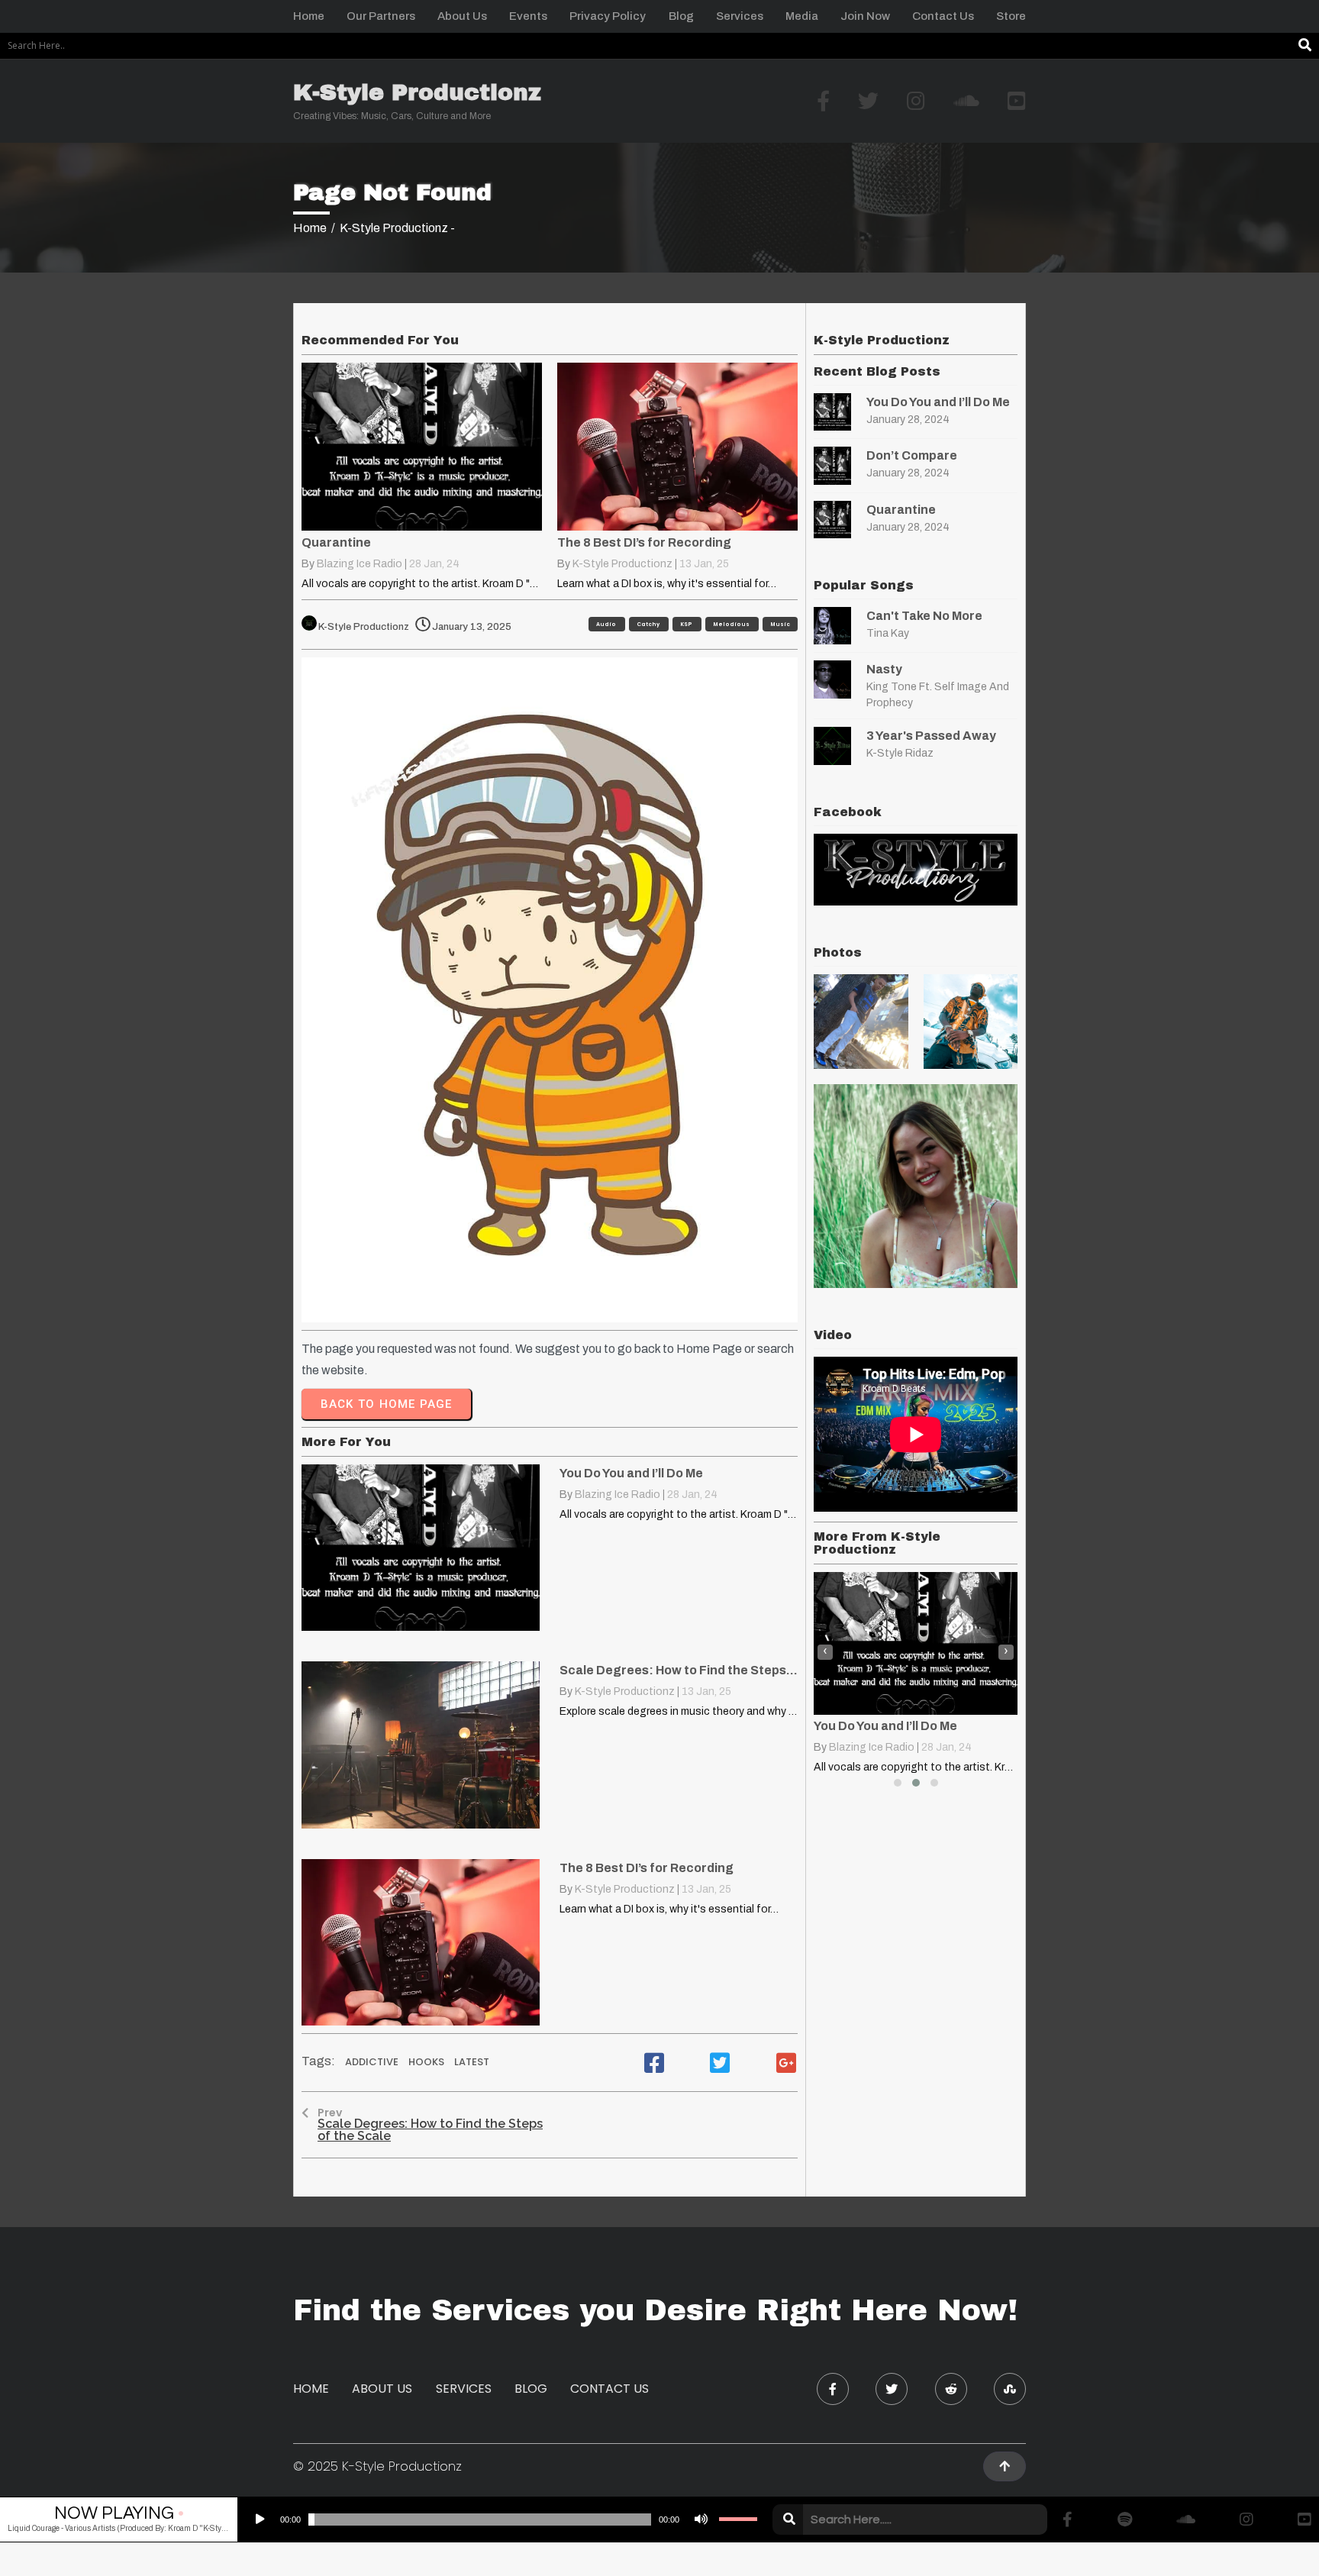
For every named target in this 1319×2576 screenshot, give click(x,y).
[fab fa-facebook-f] (833, 2389)
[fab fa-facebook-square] (654, 2063)
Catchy (649, 624)
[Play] (259, 2520)
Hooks (427, 2062)
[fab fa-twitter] (892, 2389)
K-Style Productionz (622, 564)
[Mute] (699, 2520)
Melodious (732, 624)
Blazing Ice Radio (360, 564)
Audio (607, 624)
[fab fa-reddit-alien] (951, 2389)
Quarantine (901, 510)
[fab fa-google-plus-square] (786, 2063)
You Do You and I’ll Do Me (938, 402)
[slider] (738, 2520)
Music (780, 624)
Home (310, 228)
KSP (687, 624)
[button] (898, 1783)
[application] (501, 2520)
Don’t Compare (912, 455)
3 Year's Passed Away (931, 736)
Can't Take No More (924, 616)
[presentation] (825, 1652)
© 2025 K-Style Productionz (377, 2466)
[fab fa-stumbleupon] (1010, 2389)
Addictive (373, 2062)
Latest (472, 2062)
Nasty (884, 669)
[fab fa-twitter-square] (720, 2063)
